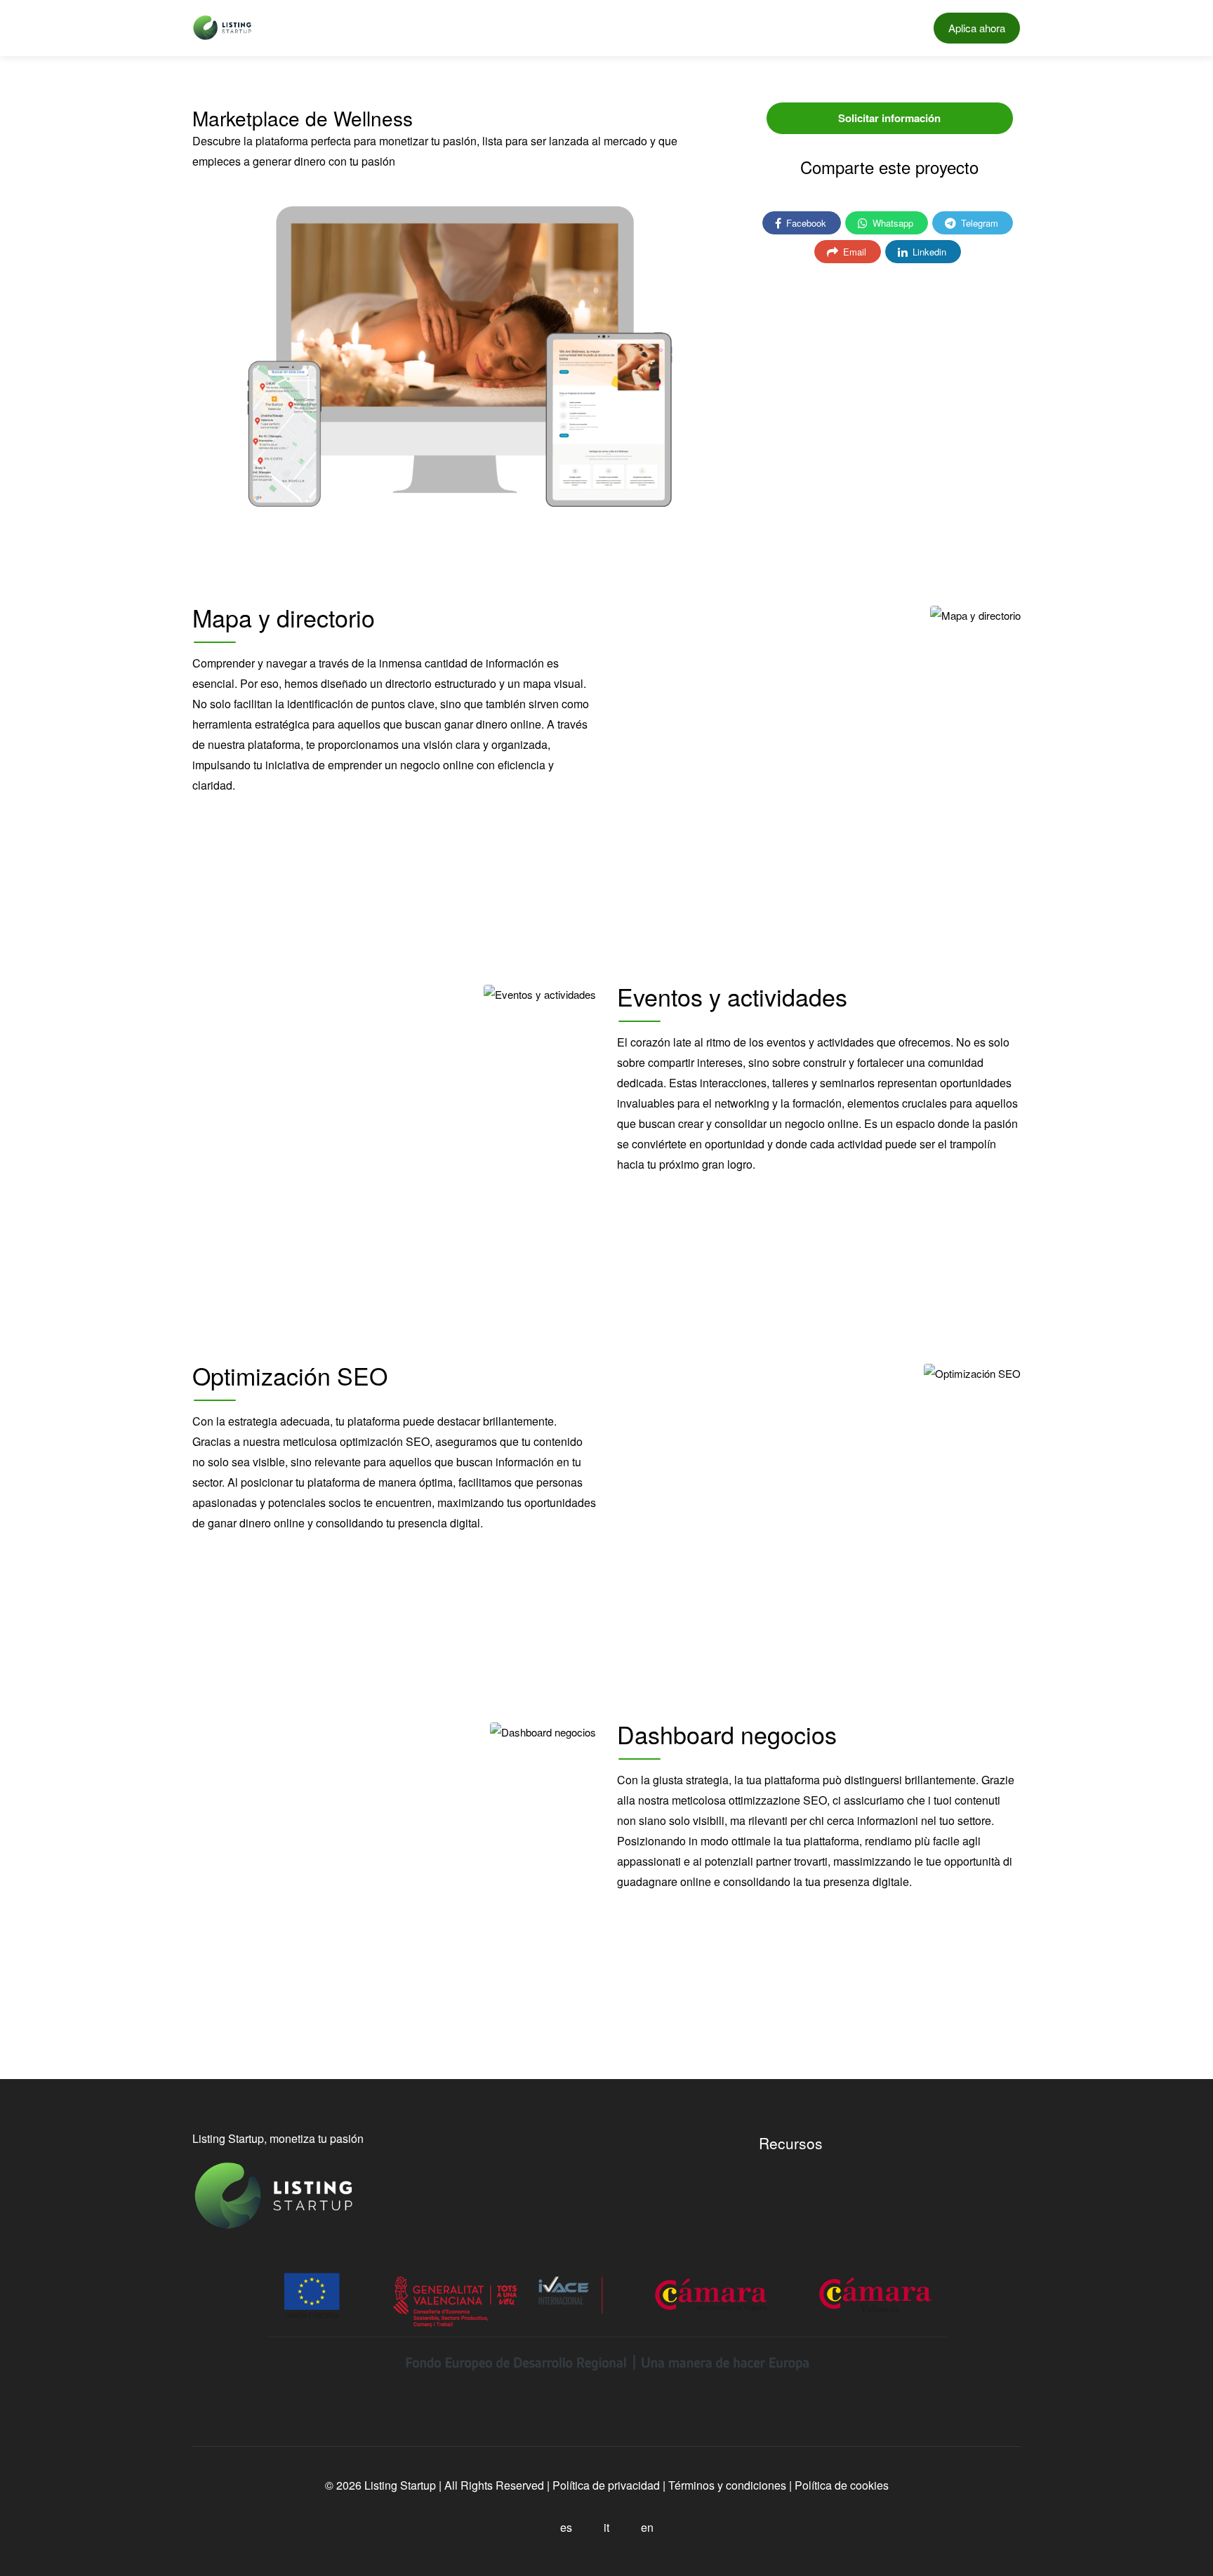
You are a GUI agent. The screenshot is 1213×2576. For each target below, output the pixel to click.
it (606, 2527)
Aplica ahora (977, 28)
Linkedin (928, 252)
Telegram (978, 223)
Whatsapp (891, 223)
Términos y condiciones (727, 2485)
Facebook (805, 223)
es (566, 2527)
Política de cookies (842, 2485)
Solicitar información (889, 118)
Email (853, 252)
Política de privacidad (605, 2485)
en (647, 2527)
